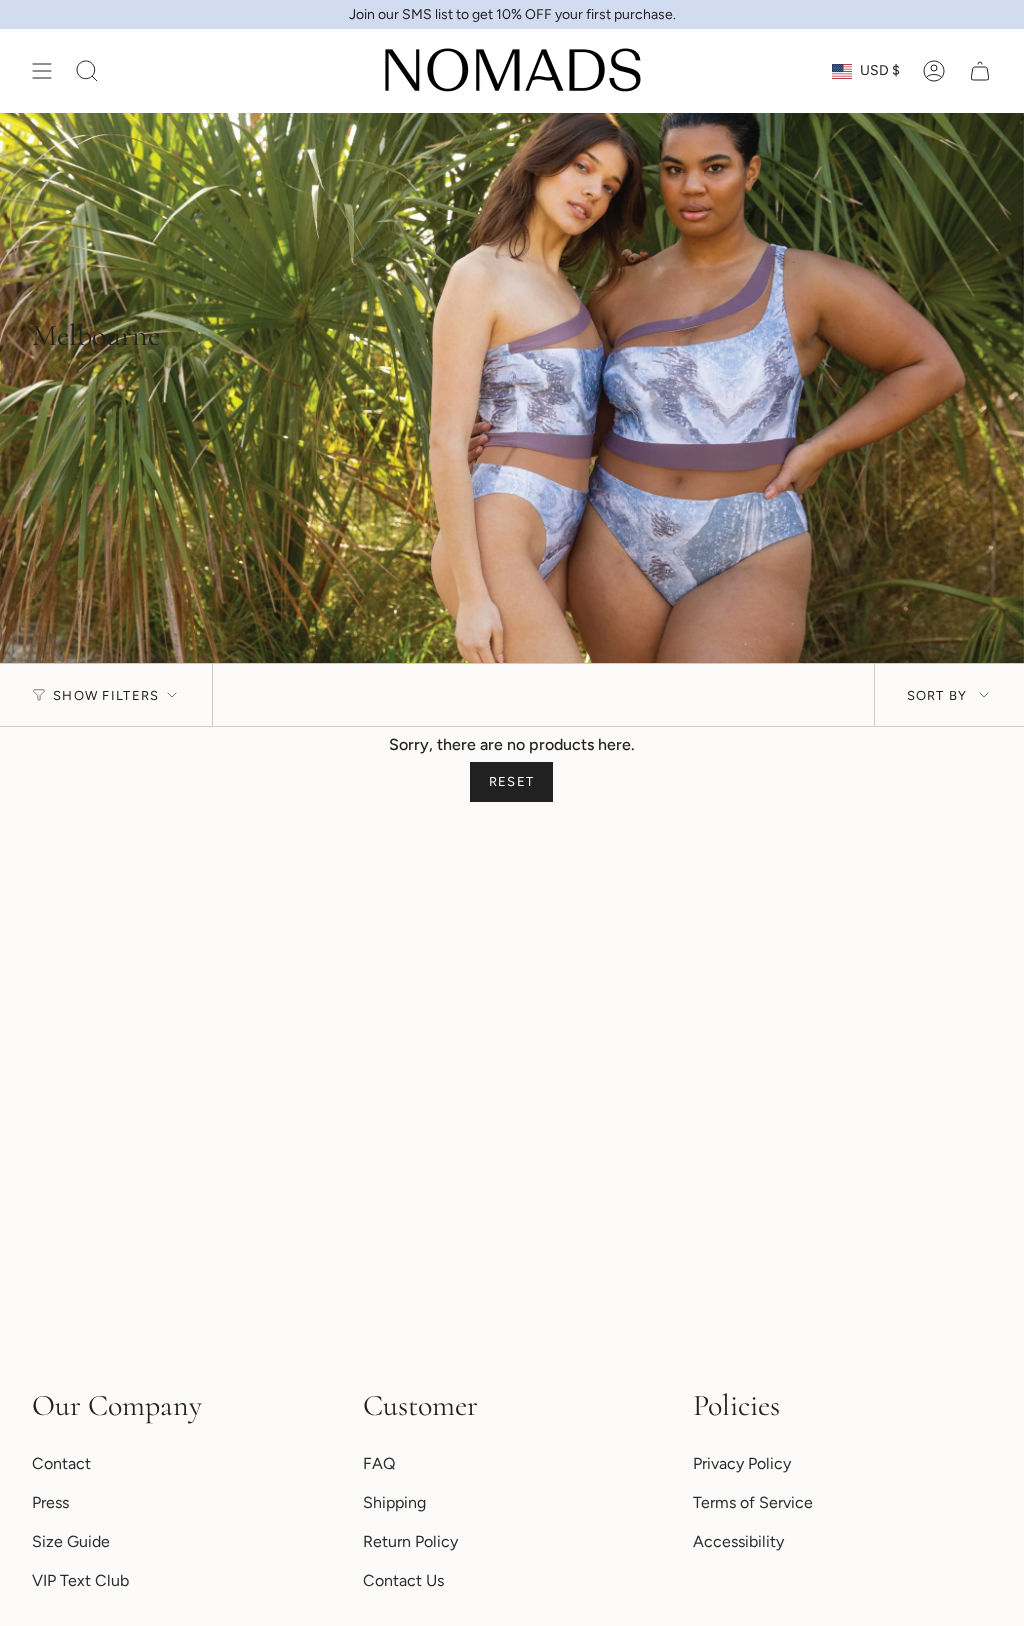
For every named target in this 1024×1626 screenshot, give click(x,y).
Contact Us (403, 1580)
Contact (61, 1463)
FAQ (379, 1463)
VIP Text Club (80, 1580)
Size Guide (71, 1541)
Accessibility (738, 1541)
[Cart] (980, 71)
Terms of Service (753, 1502)
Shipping (394, 1502)
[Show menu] (42, 71)
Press (50, 1502)
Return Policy (410, 1541)
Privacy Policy (742, 1463)
